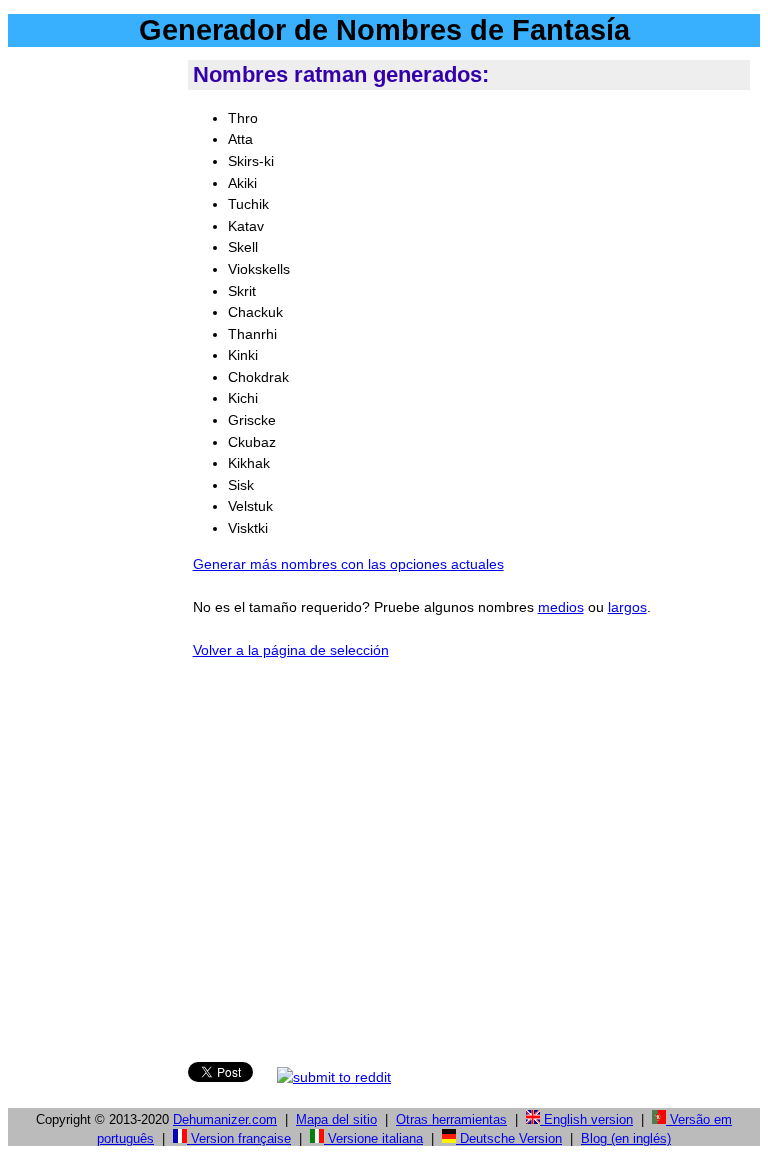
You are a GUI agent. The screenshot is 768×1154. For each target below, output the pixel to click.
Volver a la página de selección (291, 650)
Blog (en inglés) (626, 1138)
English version (586, 1119)
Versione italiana (373, 1138)
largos (627, 607)
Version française (239, 1138)
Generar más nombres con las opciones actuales (348, 564)
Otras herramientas (451, 1119)
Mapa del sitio (336, 1119)
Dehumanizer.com (225, 1119)
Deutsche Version (509, 1138)
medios (561, 607)
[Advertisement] (94, 359)
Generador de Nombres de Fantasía (384, 30)
